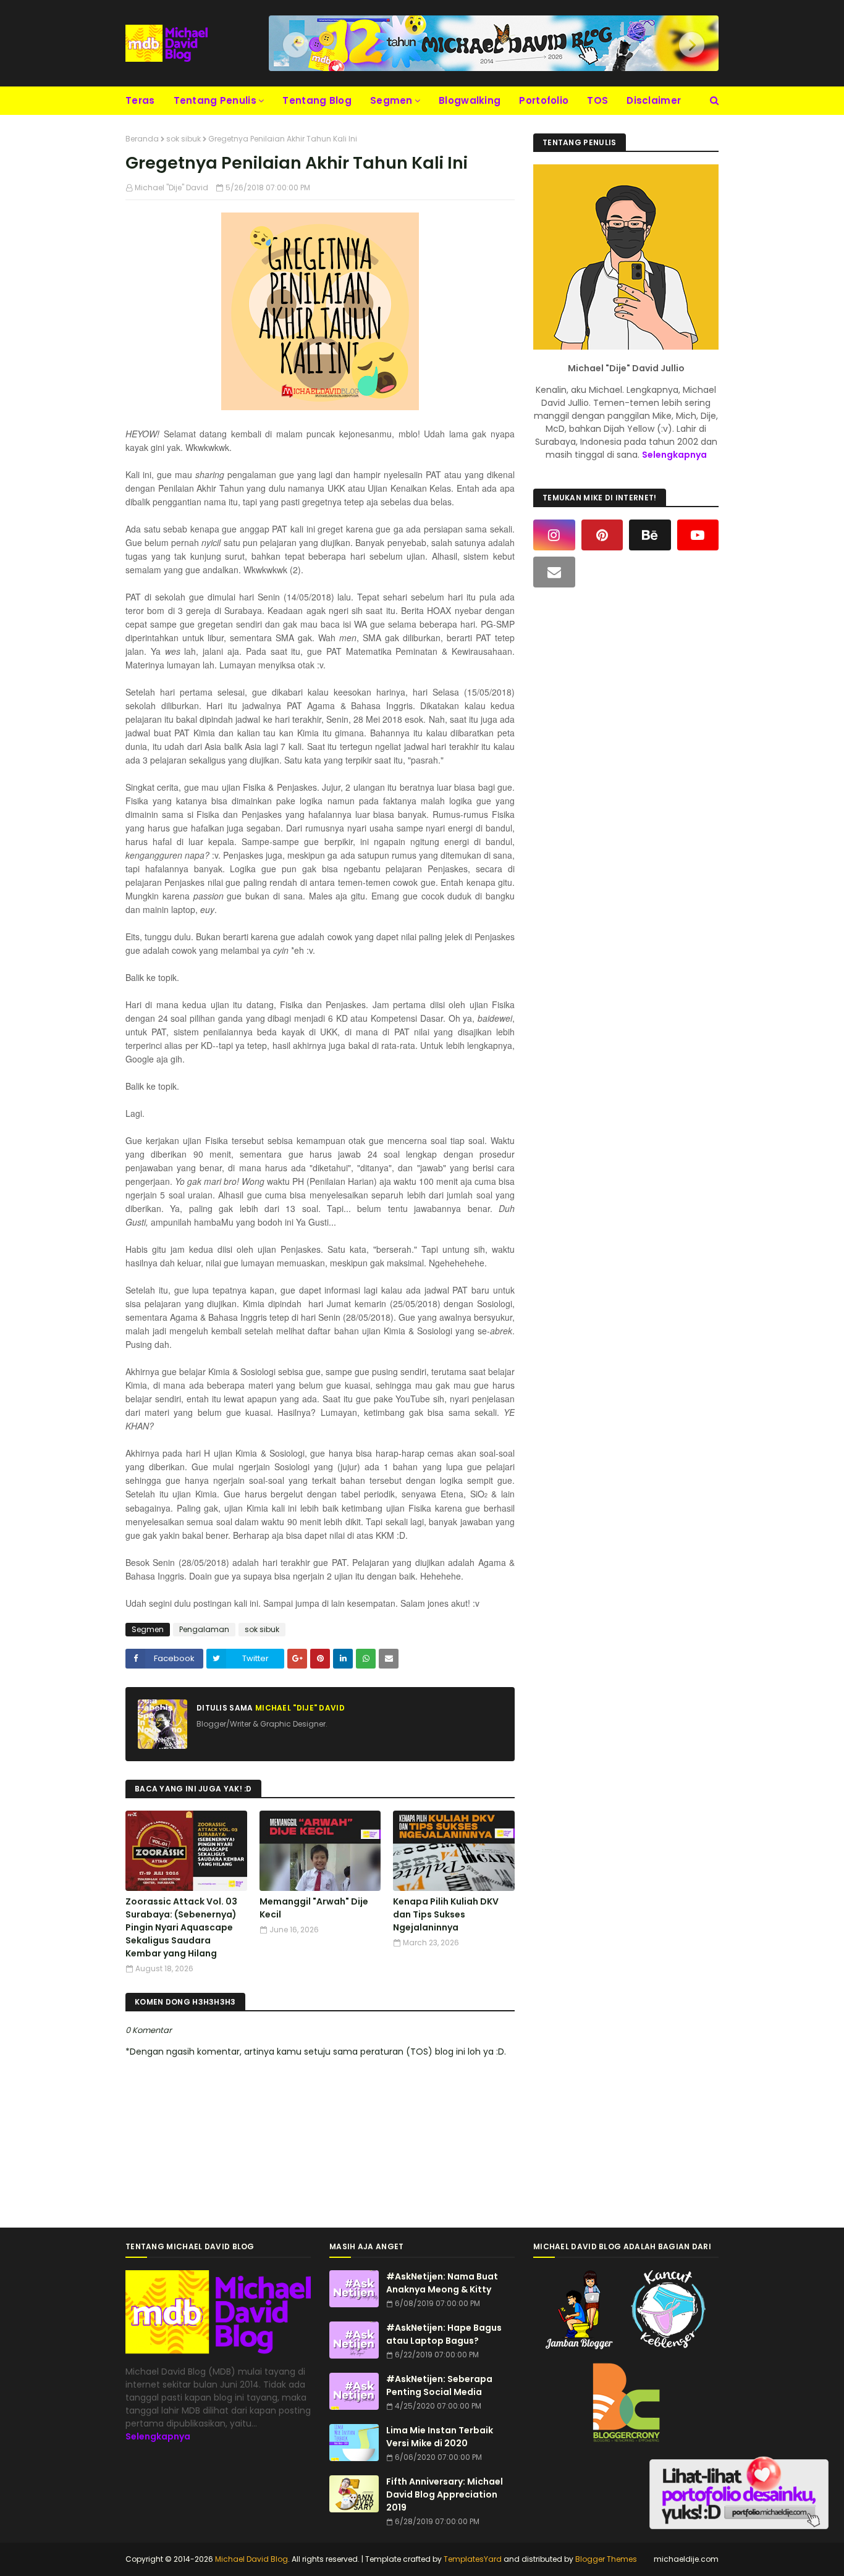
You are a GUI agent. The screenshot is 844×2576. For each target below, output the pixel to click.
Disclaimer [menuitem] (654, 100)
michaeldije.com (686, 2559)
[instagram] (554, 535)
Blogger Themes (606, 2559)
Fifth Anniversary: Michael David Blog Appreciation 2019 (445, 2494)
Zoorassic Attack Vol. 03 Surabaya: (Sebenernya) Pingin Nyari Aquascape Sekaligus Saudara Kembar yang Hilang (181, 1927)
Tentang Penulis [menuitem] (215, 100)
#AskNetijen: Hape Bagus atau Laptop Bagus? (444, 2334)
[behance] (650, 535)
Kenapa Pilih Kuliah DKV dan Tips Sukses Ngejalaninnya (446, 1914)
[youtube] (698, 535)
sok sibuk (184, 139)
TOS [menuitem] (597, 100)
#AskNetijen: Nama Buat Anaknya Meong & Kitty (442, 2283)
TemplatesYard (473, 2559)
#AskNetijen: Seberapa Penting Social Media (439, 2385)
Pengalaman (204, 1629)
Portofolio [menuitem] (544, 100)
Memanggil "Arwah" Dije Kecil (314, 1908)
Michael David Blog (251, 2559)
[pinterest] (602, 535)
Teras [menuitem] (140, 100)
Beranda (142, 139)
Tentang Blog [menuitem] (317, 100)
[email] (554, 572)
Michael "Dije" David (171, 187)
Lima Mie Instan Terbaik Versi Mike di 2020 (440, 2437)
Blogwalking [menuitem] (470, 100)
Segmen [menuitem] (391, 100)
